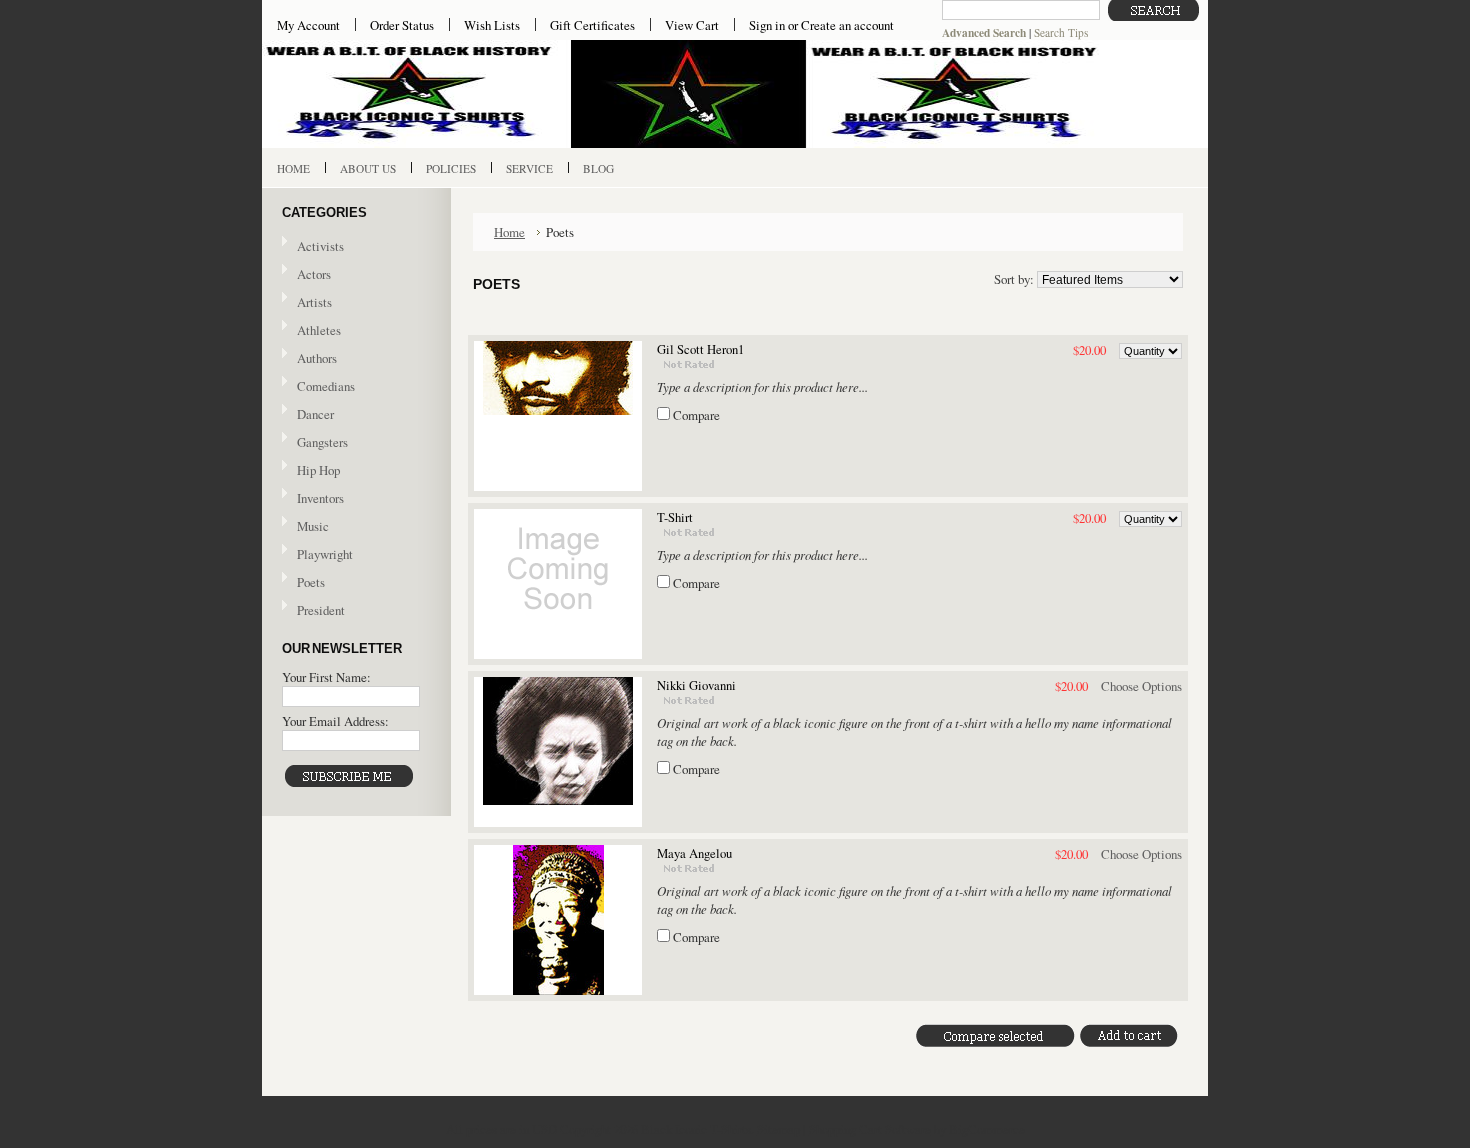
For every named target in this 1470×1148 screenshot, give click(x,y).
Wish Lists (492, 25)
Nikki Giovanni (696, 685)
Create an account (847, 25)
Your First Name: (326, 677)
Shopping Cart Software (870, 1129)
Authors (317, 358)
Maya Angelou (694, 853)
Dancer (315, 414)
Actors (314, 274)
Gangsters (322, 442)
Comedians (326, 386)
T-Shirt (675, 517)
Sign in (767, 25)
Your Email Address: (335, 721)
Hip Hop (318, 470)
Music (305, 527)
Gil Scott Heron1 (700, 349)
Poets (311, 582)
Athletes (319, 330)
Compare (696, 415)
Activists (320, 246)
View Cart (692, 25)
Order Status (402, 25)
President (321, 610)
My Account (308, 25)
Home (509, 232)
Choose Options (1141, 686)
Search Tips (1061, 32)
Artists (314, 302)
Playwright (325, 554)
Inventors (320, 498)
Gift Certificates (592, 25)
